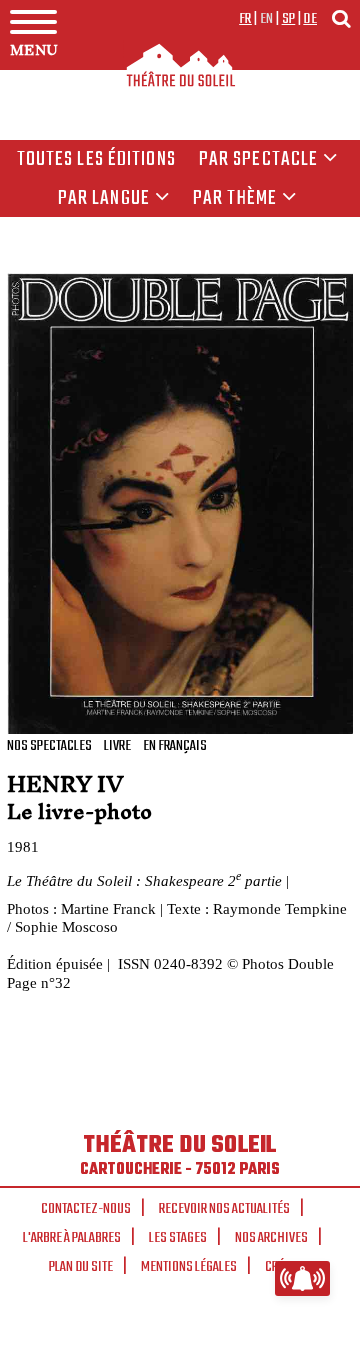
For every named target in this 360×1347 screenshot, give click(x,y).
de (310, 19)
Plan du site (81, 1267)
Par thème (235, 199)
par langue (104, 199)
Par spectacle (259, 160)
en (267, 19)
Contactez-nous (86, 1209)
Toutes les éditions (96, 160)
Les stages (178, 1238)
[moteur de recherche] (341, 18)
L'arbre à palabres (72, 1238)
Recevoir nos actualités (224, 1209)
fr (245, 19)
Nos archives (271, 1238)
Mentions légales (189, 1267)
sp (289, 19)
